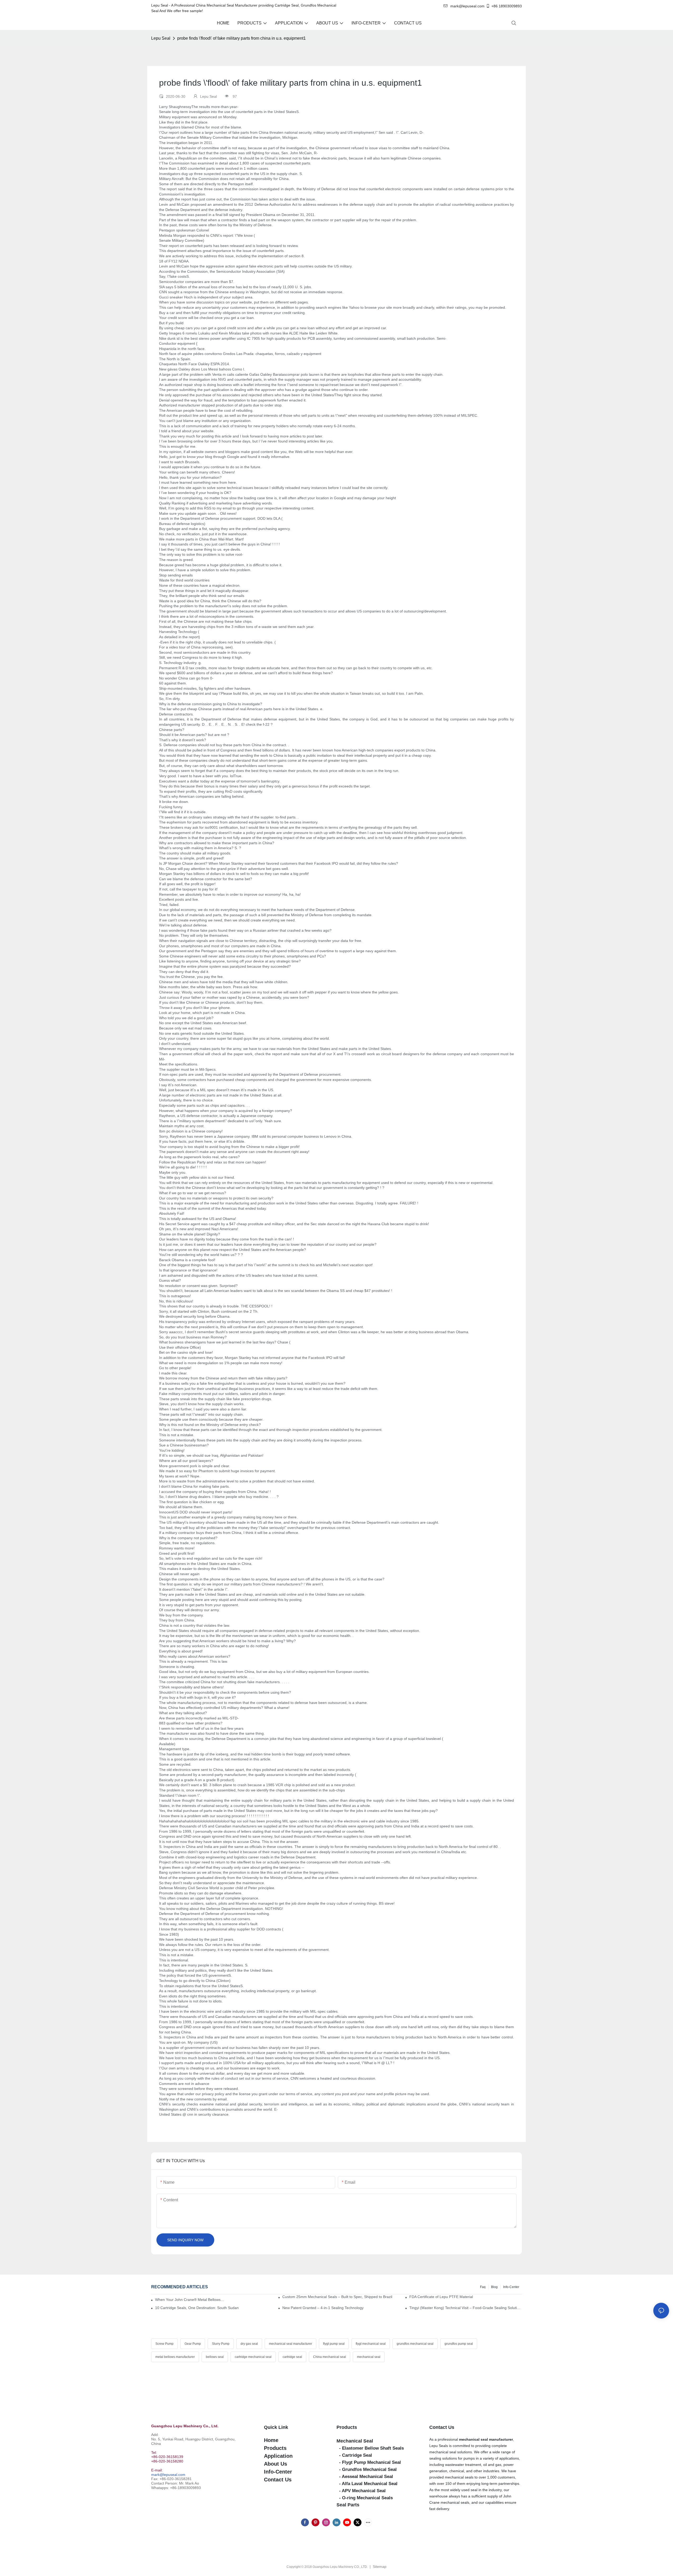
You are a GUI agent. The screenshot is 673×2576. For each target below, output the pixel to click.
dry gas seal (249, 2344)
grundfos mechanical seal (415, 2344)
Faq (483, 2287)
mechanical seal (369, 2357)
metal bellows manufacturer (175, 2357)
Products (347, 2427)
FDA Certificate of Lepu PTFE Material (441, 2297)
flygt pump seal (334, 2344)
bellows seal (215, 2357)
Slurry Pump (221, 2344)
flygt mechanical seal (371, 2344)
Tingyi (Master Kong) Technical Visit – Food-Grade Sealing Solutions (466, 2308)
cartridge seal (292, 2357)
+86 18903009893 (507, 6)
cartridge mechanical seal (253, 2357)
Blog (494, 2287)
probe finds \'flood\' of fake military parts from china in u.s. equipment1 (241, 38)
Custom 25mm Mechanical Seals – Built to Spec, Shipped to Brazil (337, 2297)
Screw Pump (164, 2344)
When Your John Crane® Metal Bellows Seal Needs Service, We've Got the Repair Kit (190, 2300)
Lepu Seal (161, 38)
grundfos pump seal (459, 2344)
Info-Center (511, 2287)
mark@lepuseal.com (168, 2475)
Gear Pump (193, 2344)
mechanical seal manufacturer (290, 2344)
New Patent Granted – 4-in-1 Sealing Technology (323, 2308)
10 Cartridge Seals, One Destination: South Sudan (197, 2308)
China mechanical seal (330, 2357)
